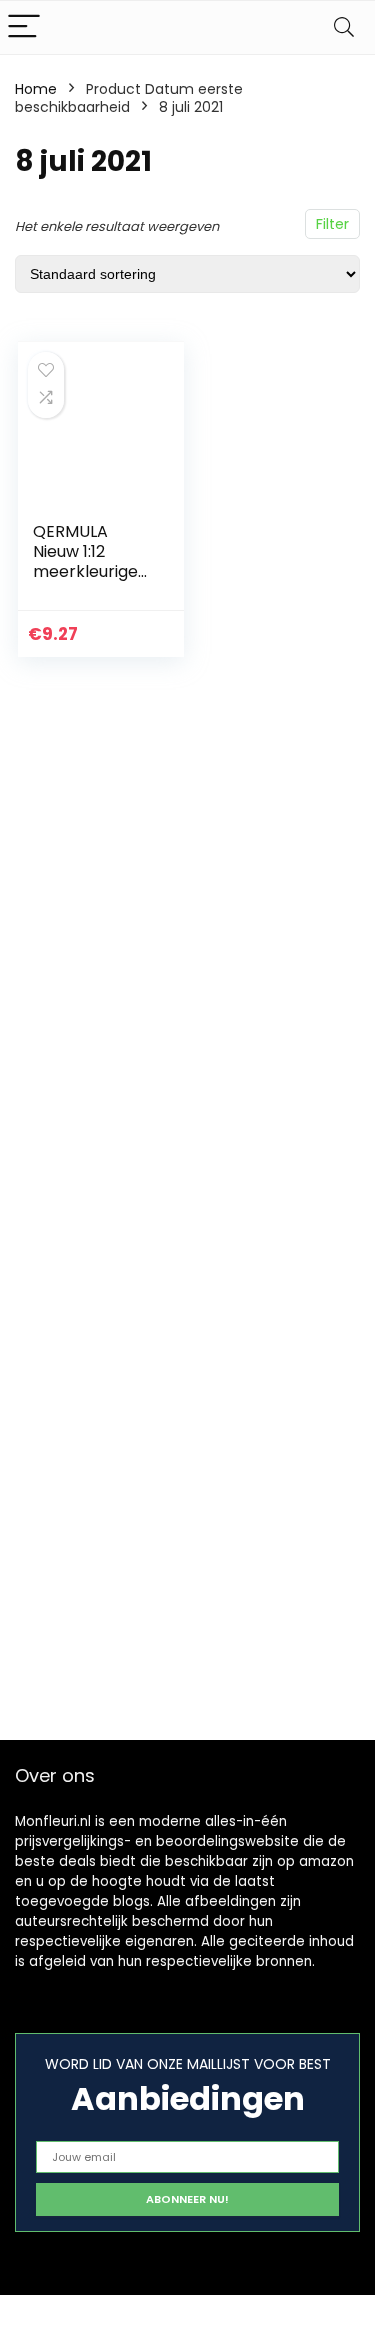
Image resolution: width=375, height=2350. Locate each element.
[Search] (344, 27)
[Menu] (24, 27)
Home (36, 89)
